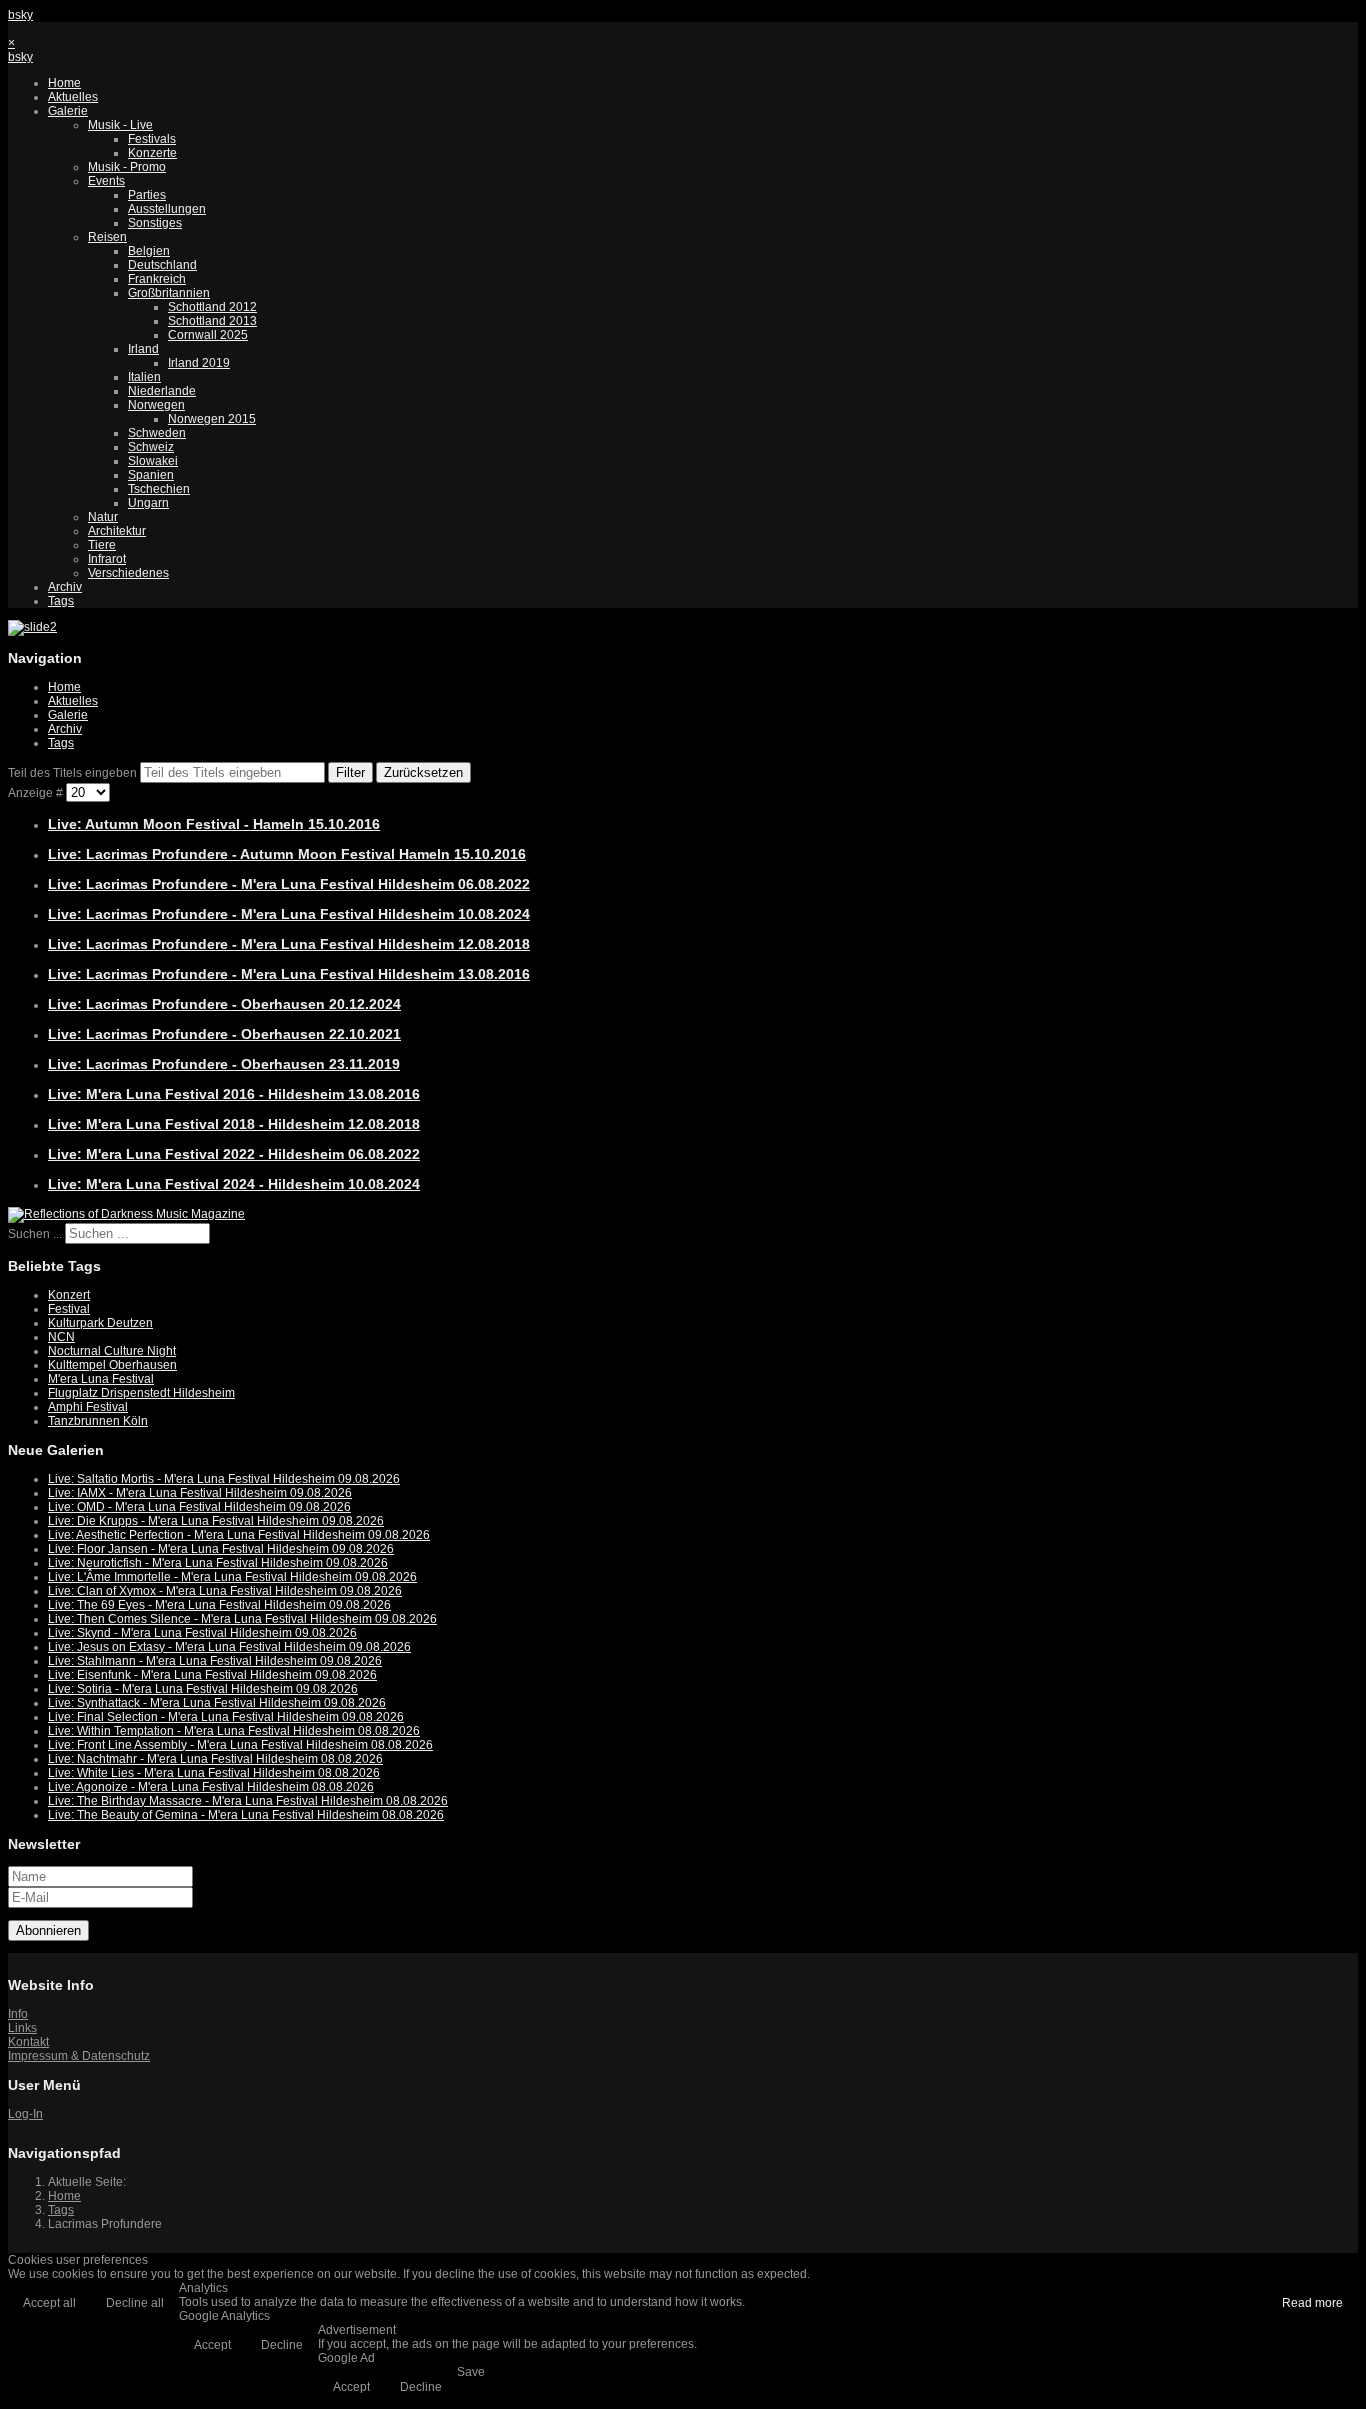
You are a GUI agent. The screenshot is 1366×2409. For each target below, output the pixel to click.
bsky (20, 15)
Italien (144, 377)
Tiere (102, 545)
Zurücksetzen (423, 772)
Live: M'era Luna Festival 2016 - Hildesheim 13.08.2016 (234, 1094)
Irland (143, 349)
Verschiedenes (128, 573)
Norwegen (156, 405)
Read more (1312, 2303)
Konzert (69, 1295)
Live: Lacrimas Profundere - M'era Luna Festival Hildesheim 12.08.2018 (289, 944)
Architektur (117, 531)
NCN (61, 1337)
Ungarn (148, 503)
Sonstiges (155, 223)
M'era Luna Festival (101, 1379)
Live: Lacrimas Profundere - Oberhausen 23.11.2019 (224, 1064)
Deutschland (162, 265)
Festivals (152, 139)
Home (64, 83)
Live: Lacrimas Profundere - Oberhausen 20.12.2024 (224, 1004)
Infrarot (107, 559)
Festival (69, 1309)
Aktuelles (73, 97)
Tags (61, 601)
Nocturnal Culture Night (112, 1351)
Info (18, 2014)
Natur (103, 517)
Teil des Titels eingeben (74, 773)
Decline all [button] (135, 2303)
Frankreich (157, 279)
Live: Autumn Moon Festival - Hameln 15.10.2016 (214, 824)
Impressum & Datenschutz (79, 2056)
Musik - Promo (127, 167)
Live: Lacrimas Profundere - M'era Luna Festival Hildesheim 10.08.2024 (289, 914)
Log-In (25, 2114)
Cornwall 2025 (208, 335)
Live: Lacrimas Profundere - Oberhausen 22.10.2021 (224, 1034)
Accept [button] (212, 2345)
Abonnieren (48, 1930)
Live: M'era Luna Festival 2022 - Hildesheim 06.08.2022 (234, 1154)
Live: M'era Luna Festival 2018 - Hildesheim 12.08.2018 (234, 1124)
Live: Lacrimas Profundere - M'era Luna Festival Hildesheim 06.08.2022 (289, 884)
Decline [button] (282, 2345)
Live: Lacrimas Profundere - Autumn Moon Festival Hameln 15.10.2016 (287, 854)
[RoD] (126, 1214)
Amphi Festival (88, 1407)
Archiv (65, 587)
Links (22, 2028)
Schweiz (151, 447)
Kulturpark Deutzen (100, 1323)
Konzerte (152, 153)
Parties (147, 195)
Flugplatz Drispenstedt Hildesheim (141, 1393)
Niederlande (162, 391)
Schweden (157, 433)
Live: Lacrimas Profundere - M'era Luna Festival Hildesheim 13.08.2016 (289, 974)
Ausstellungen (167, 209)
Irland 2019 (199, 363)
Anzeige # (37, 793)
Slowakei (153, 461)
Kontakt (28, 2042)
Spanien (151, 475)
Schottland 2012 (212, 307)
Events (106, 181)
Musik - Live (120, 125)
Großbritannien (169, 293)
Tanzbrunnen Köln (98, 1421)
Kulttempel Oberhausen (112, 1365)
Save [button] (471, 2372)
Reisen (107, 237)
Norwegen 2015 (212, 419)
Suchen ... (35, 1234)
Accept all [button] (49, 2303)
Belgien (149, 251)
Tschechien (159, 489)
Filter (350, 772)
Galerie (68, 111)
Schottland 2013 (212, 321)
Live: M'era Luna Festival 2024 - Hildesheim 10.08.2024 (234, 1184)
